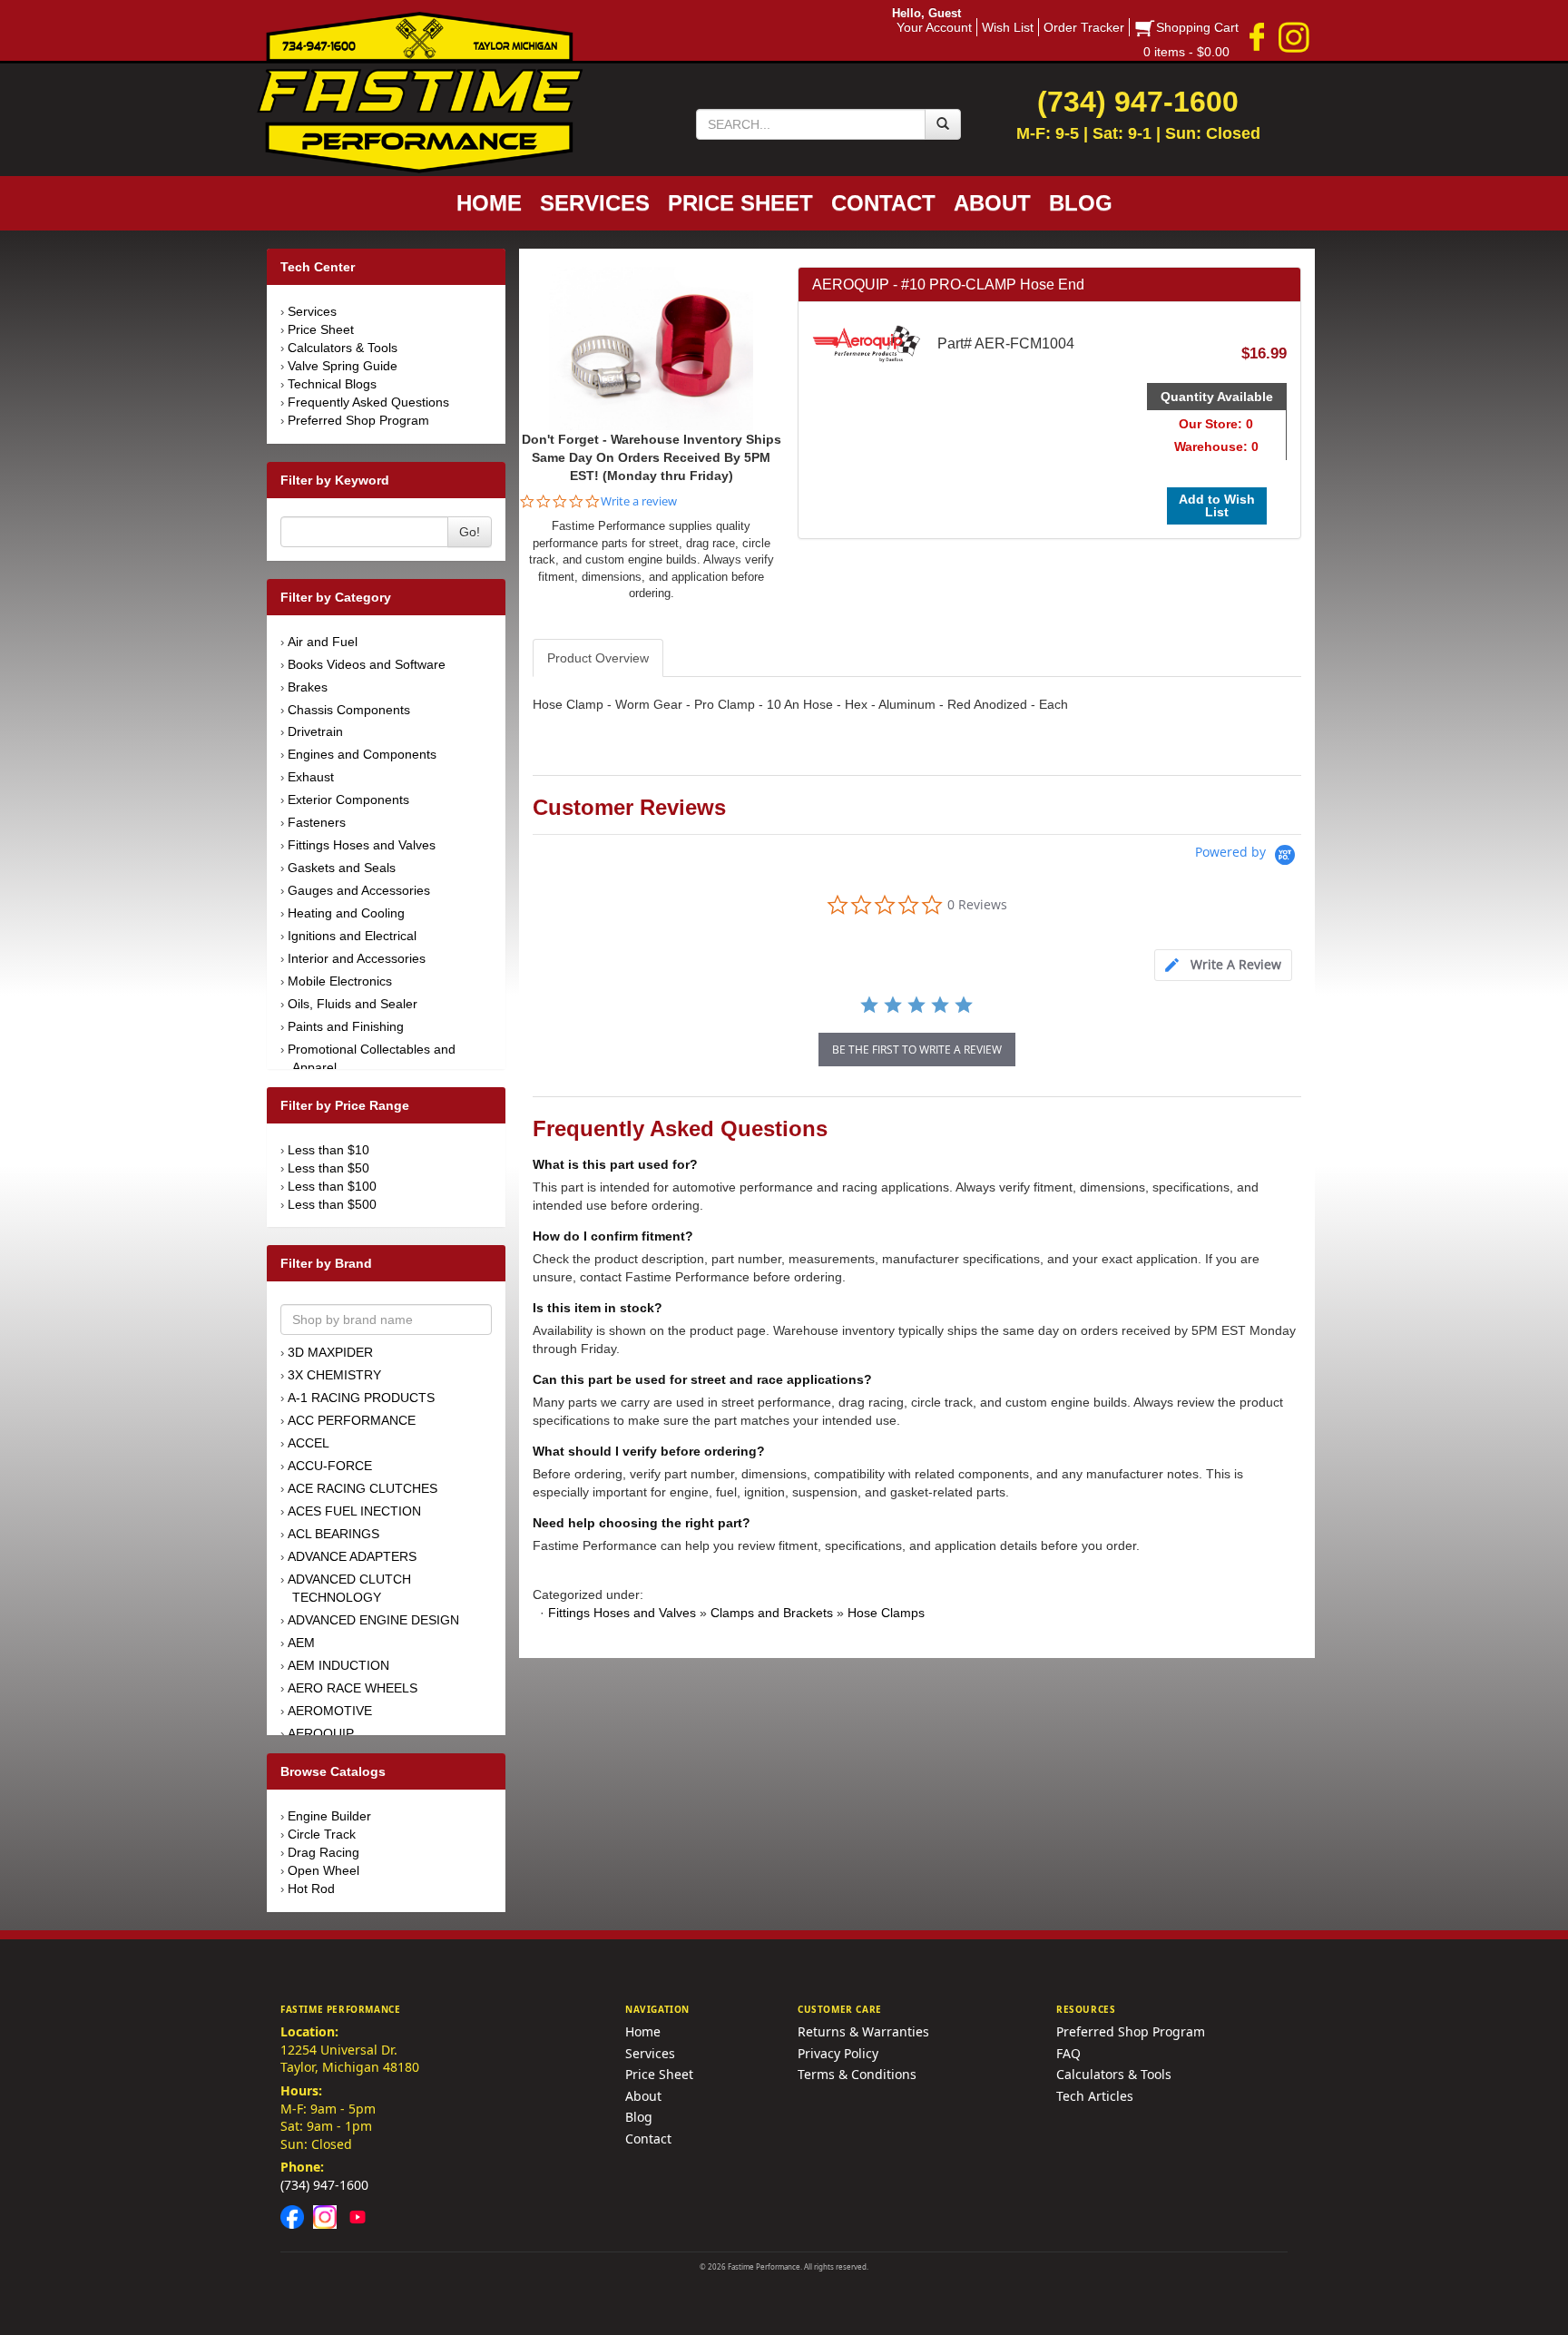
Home (643, 2031)
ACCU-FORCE (330, 1466)
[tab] (1223, 965)
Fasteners (317, 822)
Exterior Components (348, 800)
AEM (301, 1643)
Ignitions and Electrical (352, 936)
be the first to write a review (917, 1050)
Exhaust (311, 777)
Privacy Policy (838, 2053)
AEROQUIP (321, 1733)
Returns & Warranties (863, 2031)
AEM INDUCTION (338, 1665)
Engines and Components (362, 754)
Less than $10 (328, 1150)
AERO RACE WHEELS (353, 1688)
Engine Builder (329, 1816)
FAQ (1068, 2053)
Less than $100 (332, 1186)
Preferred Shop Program (358, 420)
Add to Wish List (1217, 505)
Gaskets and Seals (342, 868)
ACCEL (309, 1443)
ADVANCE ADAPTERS (352, 1556)
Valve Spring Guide (343, 366)
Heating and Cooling (346, 913)
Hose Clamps (886, 1613)
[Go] (943, 124)
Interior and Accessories (357, 958)
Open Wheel (323, 1870)
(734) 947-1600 (324, 2185)
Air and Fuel (323, 642)
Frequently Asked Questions (368, 402)
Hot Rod (311, 1889)
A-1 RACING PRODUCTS (361, 1398)
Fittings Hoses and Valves (362, 845)
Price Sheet (321, 329)
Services (312, 311)
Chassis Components (349, 710)
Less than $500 (332, 1204)
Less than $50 (328, 1168)
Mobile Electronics (340, 981)
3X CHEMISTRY (334, 1375)
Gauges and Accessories (359, 890)
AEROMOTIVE (330, 1711)
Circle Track (322, 1834)
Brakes (308, 687)
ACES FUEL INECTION (354, 1511)
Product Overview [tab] (598, 658)
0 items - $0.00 (1186, 52)
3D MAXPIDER (330, 1352)
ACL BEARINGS (333, 1534)
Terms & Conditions (857, 2074)
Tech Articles (1095, 2096)
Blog (639, 2117)
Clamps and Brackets (772, 1613)
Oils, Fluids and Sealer (353, 1004)
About (643, 2096)
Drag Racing (323, 1852)
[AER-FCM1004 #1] (651, 347)
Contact (648, 2139)
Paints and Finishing (346, 1026)
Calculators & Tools (343, 348)
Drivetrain (315, 731)
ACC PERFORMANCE (352, 1420)
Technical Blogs (332, 384)
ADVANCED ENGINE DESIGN (373, 1620)
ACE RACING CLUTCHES (363, 1488)
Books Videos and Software (367, 664)
